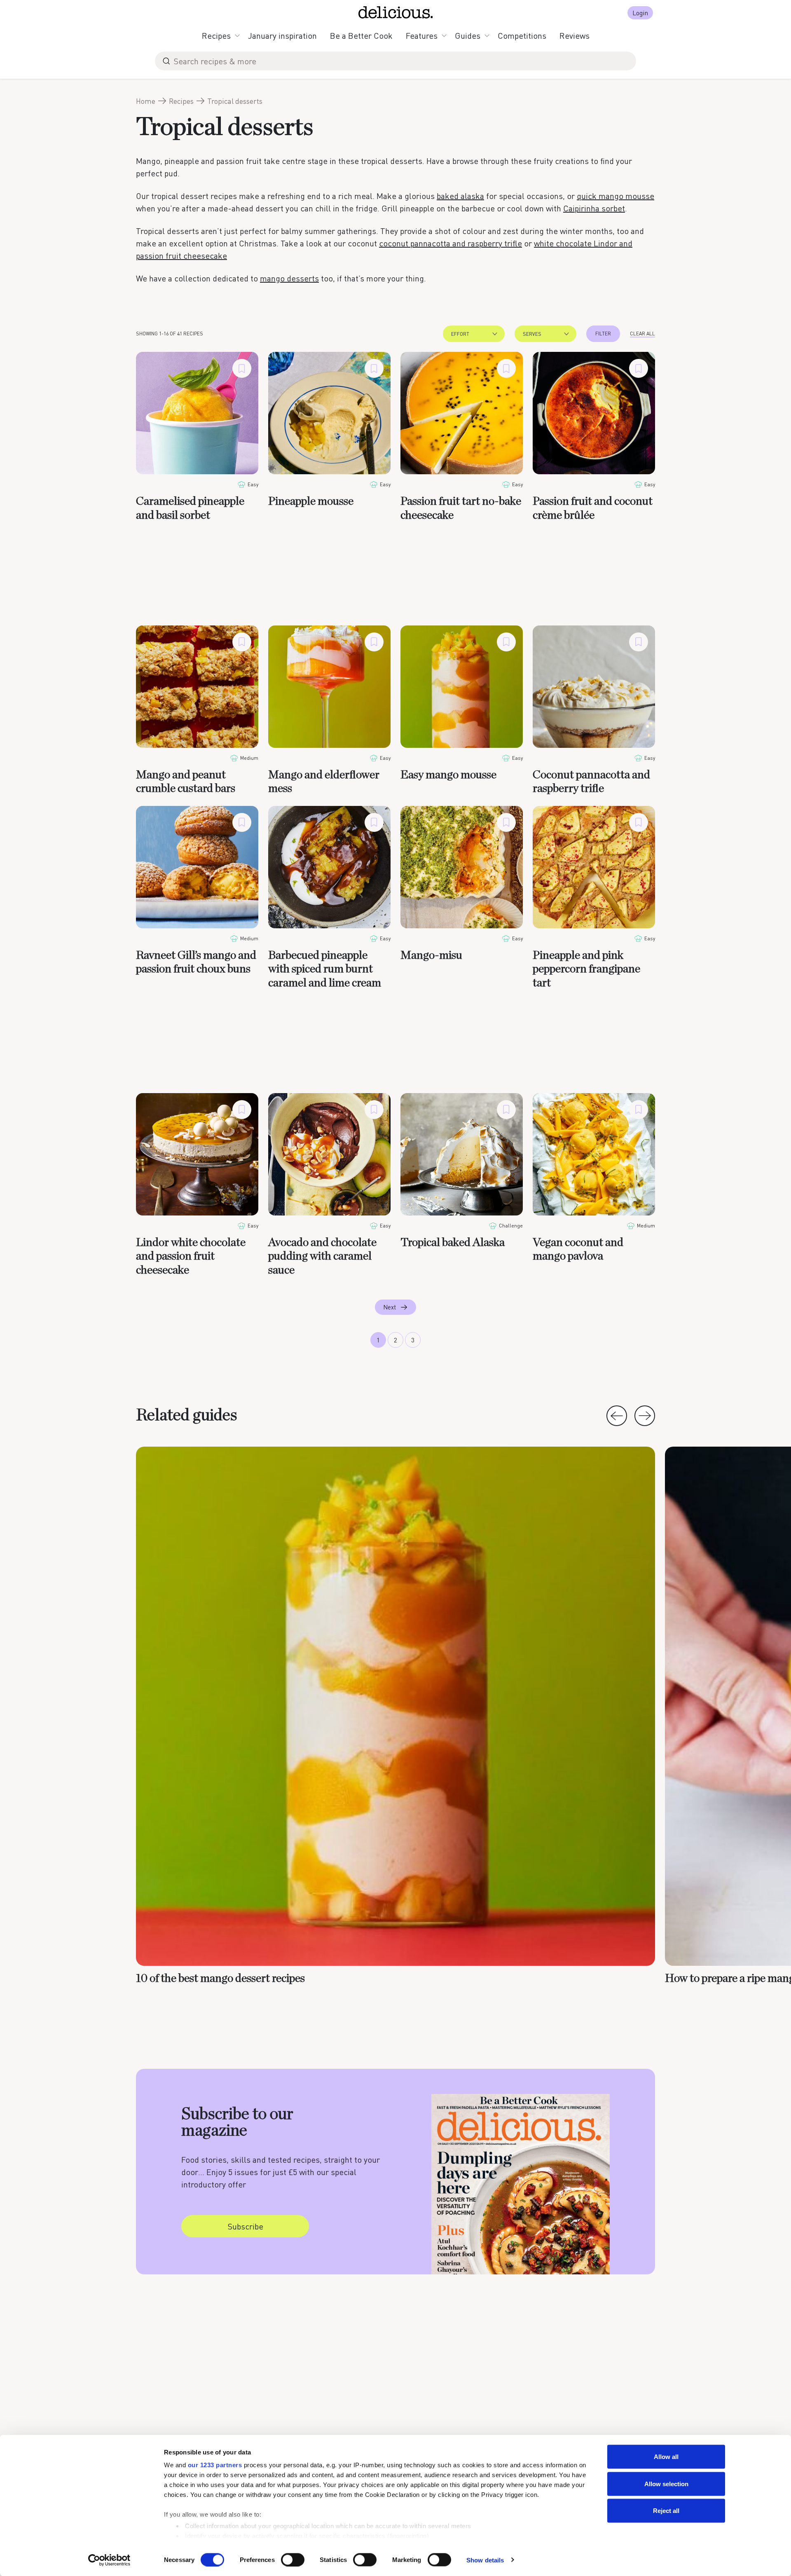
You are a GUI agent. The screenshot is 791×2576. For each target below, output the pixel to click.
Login (640, 13)
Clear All (642, 334)
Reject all (666, 2511)
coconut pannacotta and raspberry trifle (450, 243)
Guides (468, 35)
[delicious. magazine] (396, 12)
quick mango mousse (615, 196)
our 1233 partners (215, 2465)
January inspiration (282, 35)
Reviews (575, 35)
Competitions (522, 35)
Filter (603, 334)
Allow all (666, 2457)
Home (146, 101)
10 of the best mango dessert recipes (220, 1979)
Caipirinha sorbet (594, 208)
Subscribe (245, 2226)
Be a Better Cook (361, 35)
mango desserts (289, 278)
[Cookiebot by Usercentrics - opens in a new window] (109, 2560)
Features (422, 35)
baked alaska (460, 196)
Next (390, 1307)
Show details (485, 2560)
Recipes (216, 35)
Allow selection (666, 2483)
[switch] (293, 2560)
